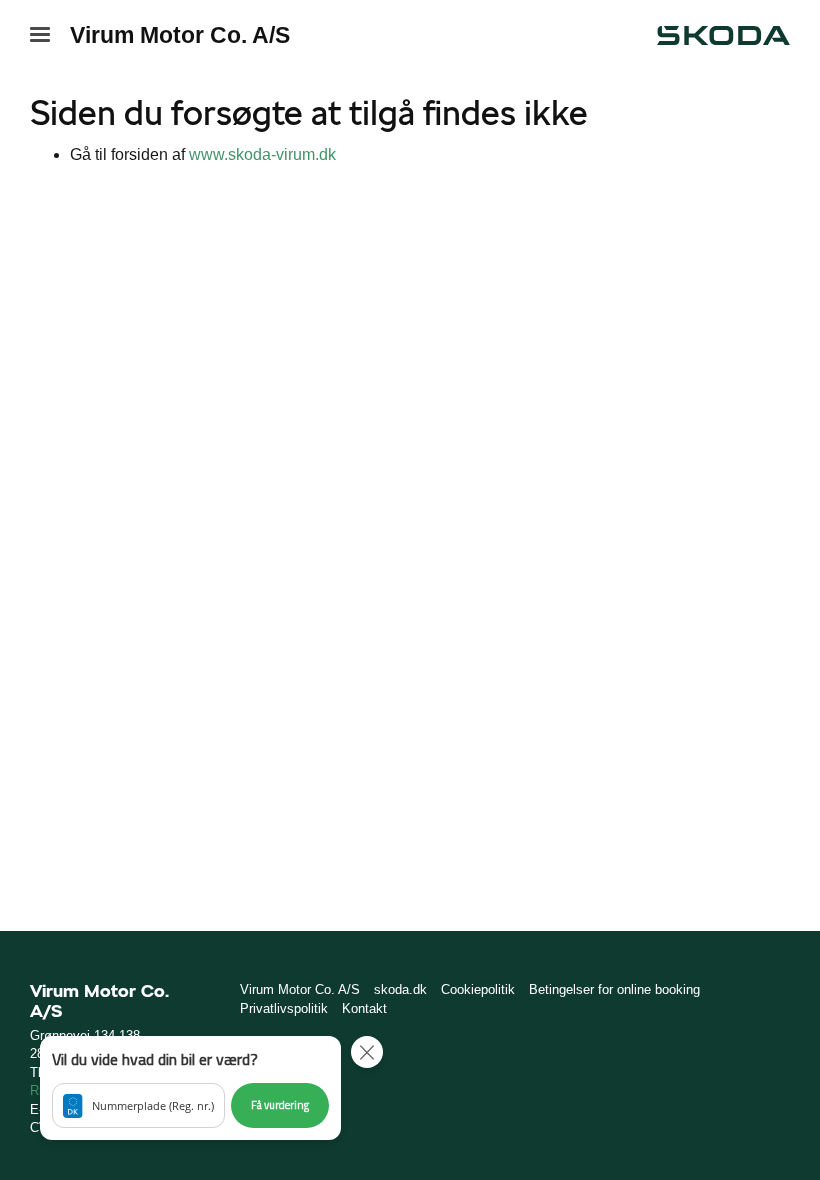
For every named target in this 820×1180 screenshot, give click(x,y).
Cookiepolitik (478, 989)
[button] (190, 1088)
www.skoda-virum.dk (262, 154)
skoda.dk (400, 989)
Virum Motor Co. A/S (180, 35)
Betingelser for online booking (614, 989)
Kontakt (364, 1008)
